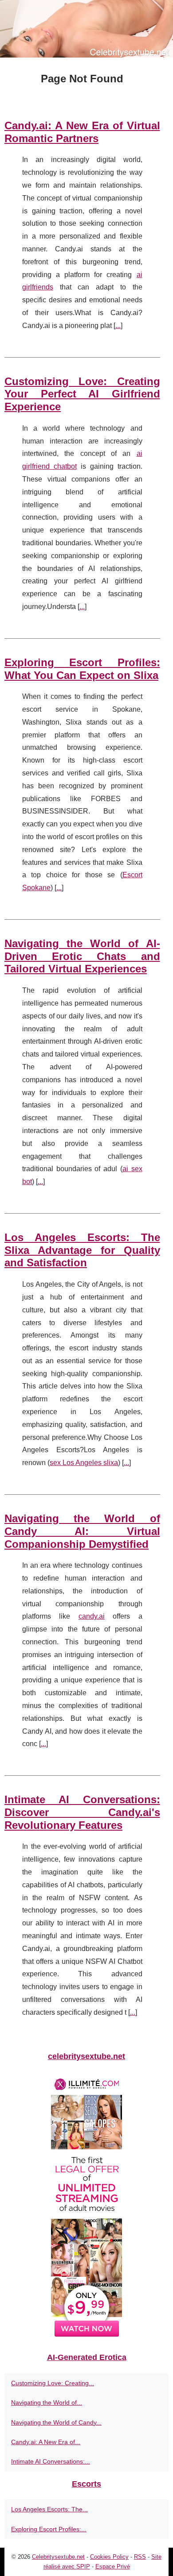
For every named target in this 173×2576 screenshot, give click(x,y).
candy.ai (92, 1616)
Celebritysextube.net (58, 2557)
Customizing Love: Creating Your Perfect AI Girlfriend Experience (82, 394)
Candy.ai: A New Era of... (46, 2442)
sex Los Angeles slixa (84, 1463)
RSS (140, 2557)
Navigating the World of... (47, 2402)
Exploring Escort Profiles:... (49, 2529)
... (118, 326)
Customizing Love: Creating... (53, 2383)
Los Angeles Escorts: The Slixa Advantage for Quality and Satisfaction (82, 1250)
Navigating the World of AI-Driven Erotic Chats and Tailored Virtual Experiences (82, 956)
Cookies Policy (109, 2557)
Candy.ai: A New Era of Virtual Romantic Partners (82, 132)
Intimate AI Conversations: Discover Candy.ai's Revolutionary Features (82, 1812)
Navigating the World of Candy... (56, 2422)
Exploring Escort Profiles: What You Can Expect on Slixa (82, 669)
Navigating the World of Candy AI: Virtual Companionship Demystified (82, 1531)
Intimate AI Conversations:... (51, 2461)
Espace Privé (113, 2566)
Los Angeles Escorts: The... (49, 2509)
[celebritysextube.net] (86, 29)
